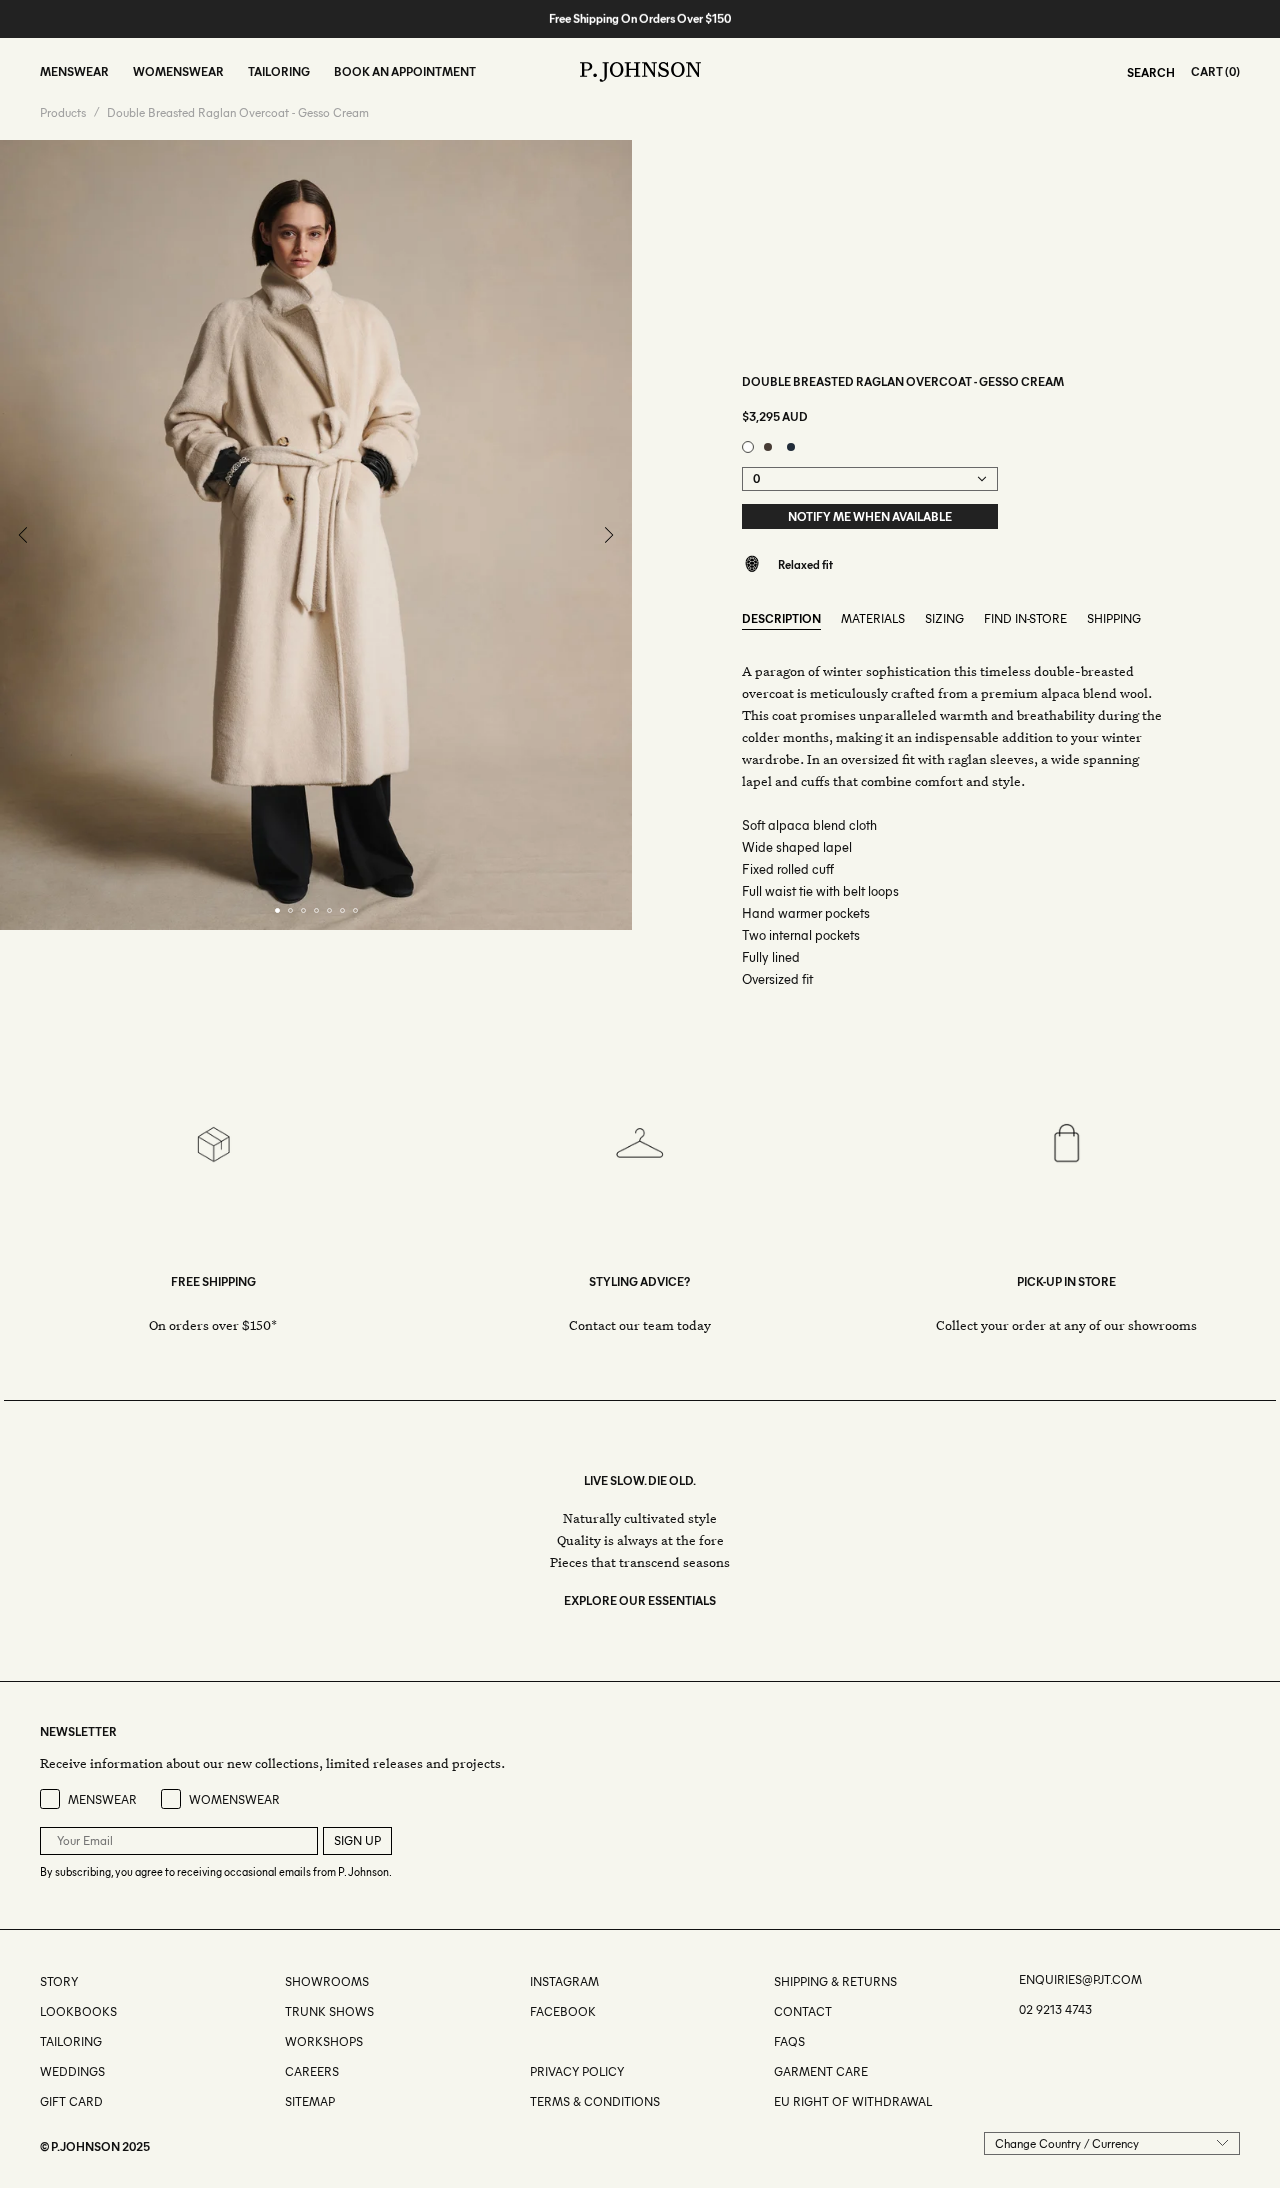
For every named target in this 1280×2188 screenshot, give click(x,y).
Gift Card (71, 2101)
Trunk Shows (329, 2011)
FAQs (789, 2041)
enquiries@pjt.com (1080, 1979)
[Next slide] (608, 535)
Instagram (564, 1981)
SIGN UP (357, 1840)
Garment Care (821, 2071)
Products (63, 113)
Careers (312, 2071)
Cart (1207, 71)
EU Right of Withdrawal (853, 2101)
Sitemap (310, 2101)
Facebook (563, 2011)
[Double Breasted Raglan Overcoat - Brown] (768, 447)
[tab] (277, 910)
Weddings (72, 2071)
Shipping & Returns (835, 1981)
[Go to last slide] (23, 535)
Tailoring (71, 2041)
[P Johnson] (640, 72)
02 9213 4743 (1055, 2009)
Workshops (324, 2041)
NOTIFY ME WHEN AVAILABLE (870, 516)
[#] (531, 2041)
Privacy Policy (577, 2071)
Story (59, 1981)
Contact (803, 2011)
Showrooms (327, 1981)
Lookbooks (78, 2011)
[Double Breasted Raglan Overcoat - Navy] (791, 447)
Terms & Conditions (595, 2101)
